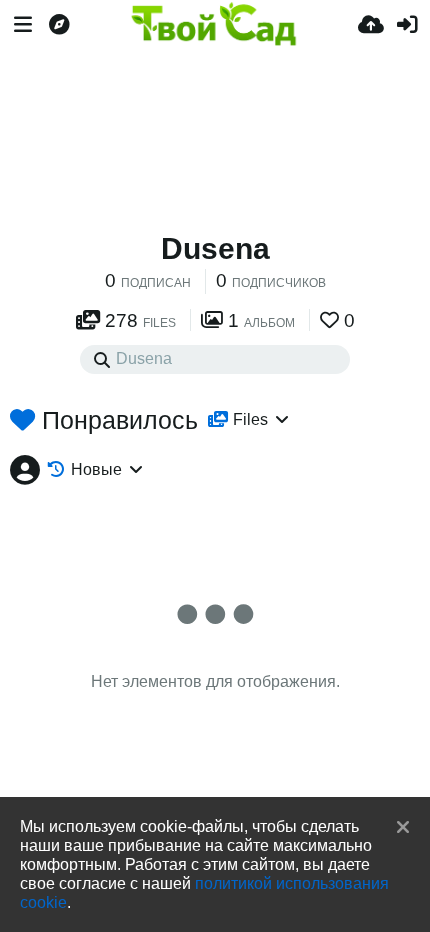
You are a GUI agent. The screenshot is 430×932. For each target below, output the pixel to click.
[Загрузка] (371, 25)
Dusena (215, 248)
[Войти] (407, 25)
